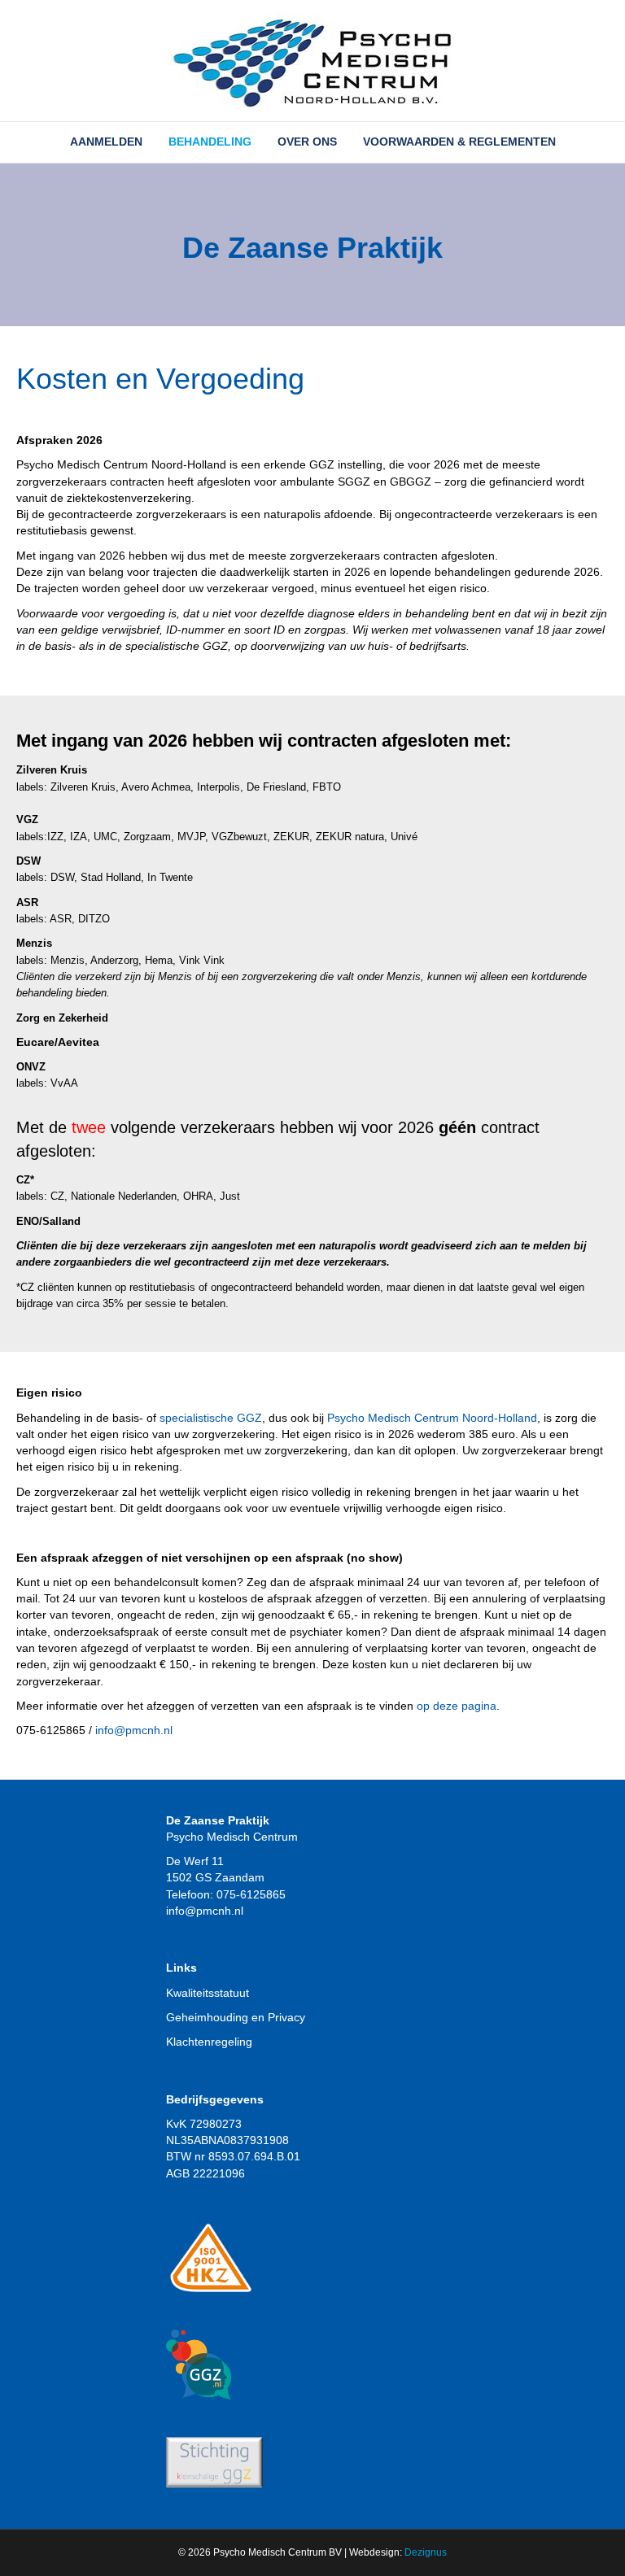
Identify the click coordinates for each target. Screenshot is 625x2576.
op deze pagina (457, 1706)
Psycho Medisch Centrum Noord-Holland (432, 1418)
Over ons (307, 142)
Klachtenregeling (209, 2042)
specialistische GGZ (211, 1418)
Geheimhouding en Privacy (236, 2017)
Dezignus (426, 2552)
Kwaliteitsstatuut (208, 1993)
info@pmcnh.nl (134, 1730)
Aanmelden (106, 142)
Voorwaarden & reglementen (459, 142)
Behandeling (210, 142)
